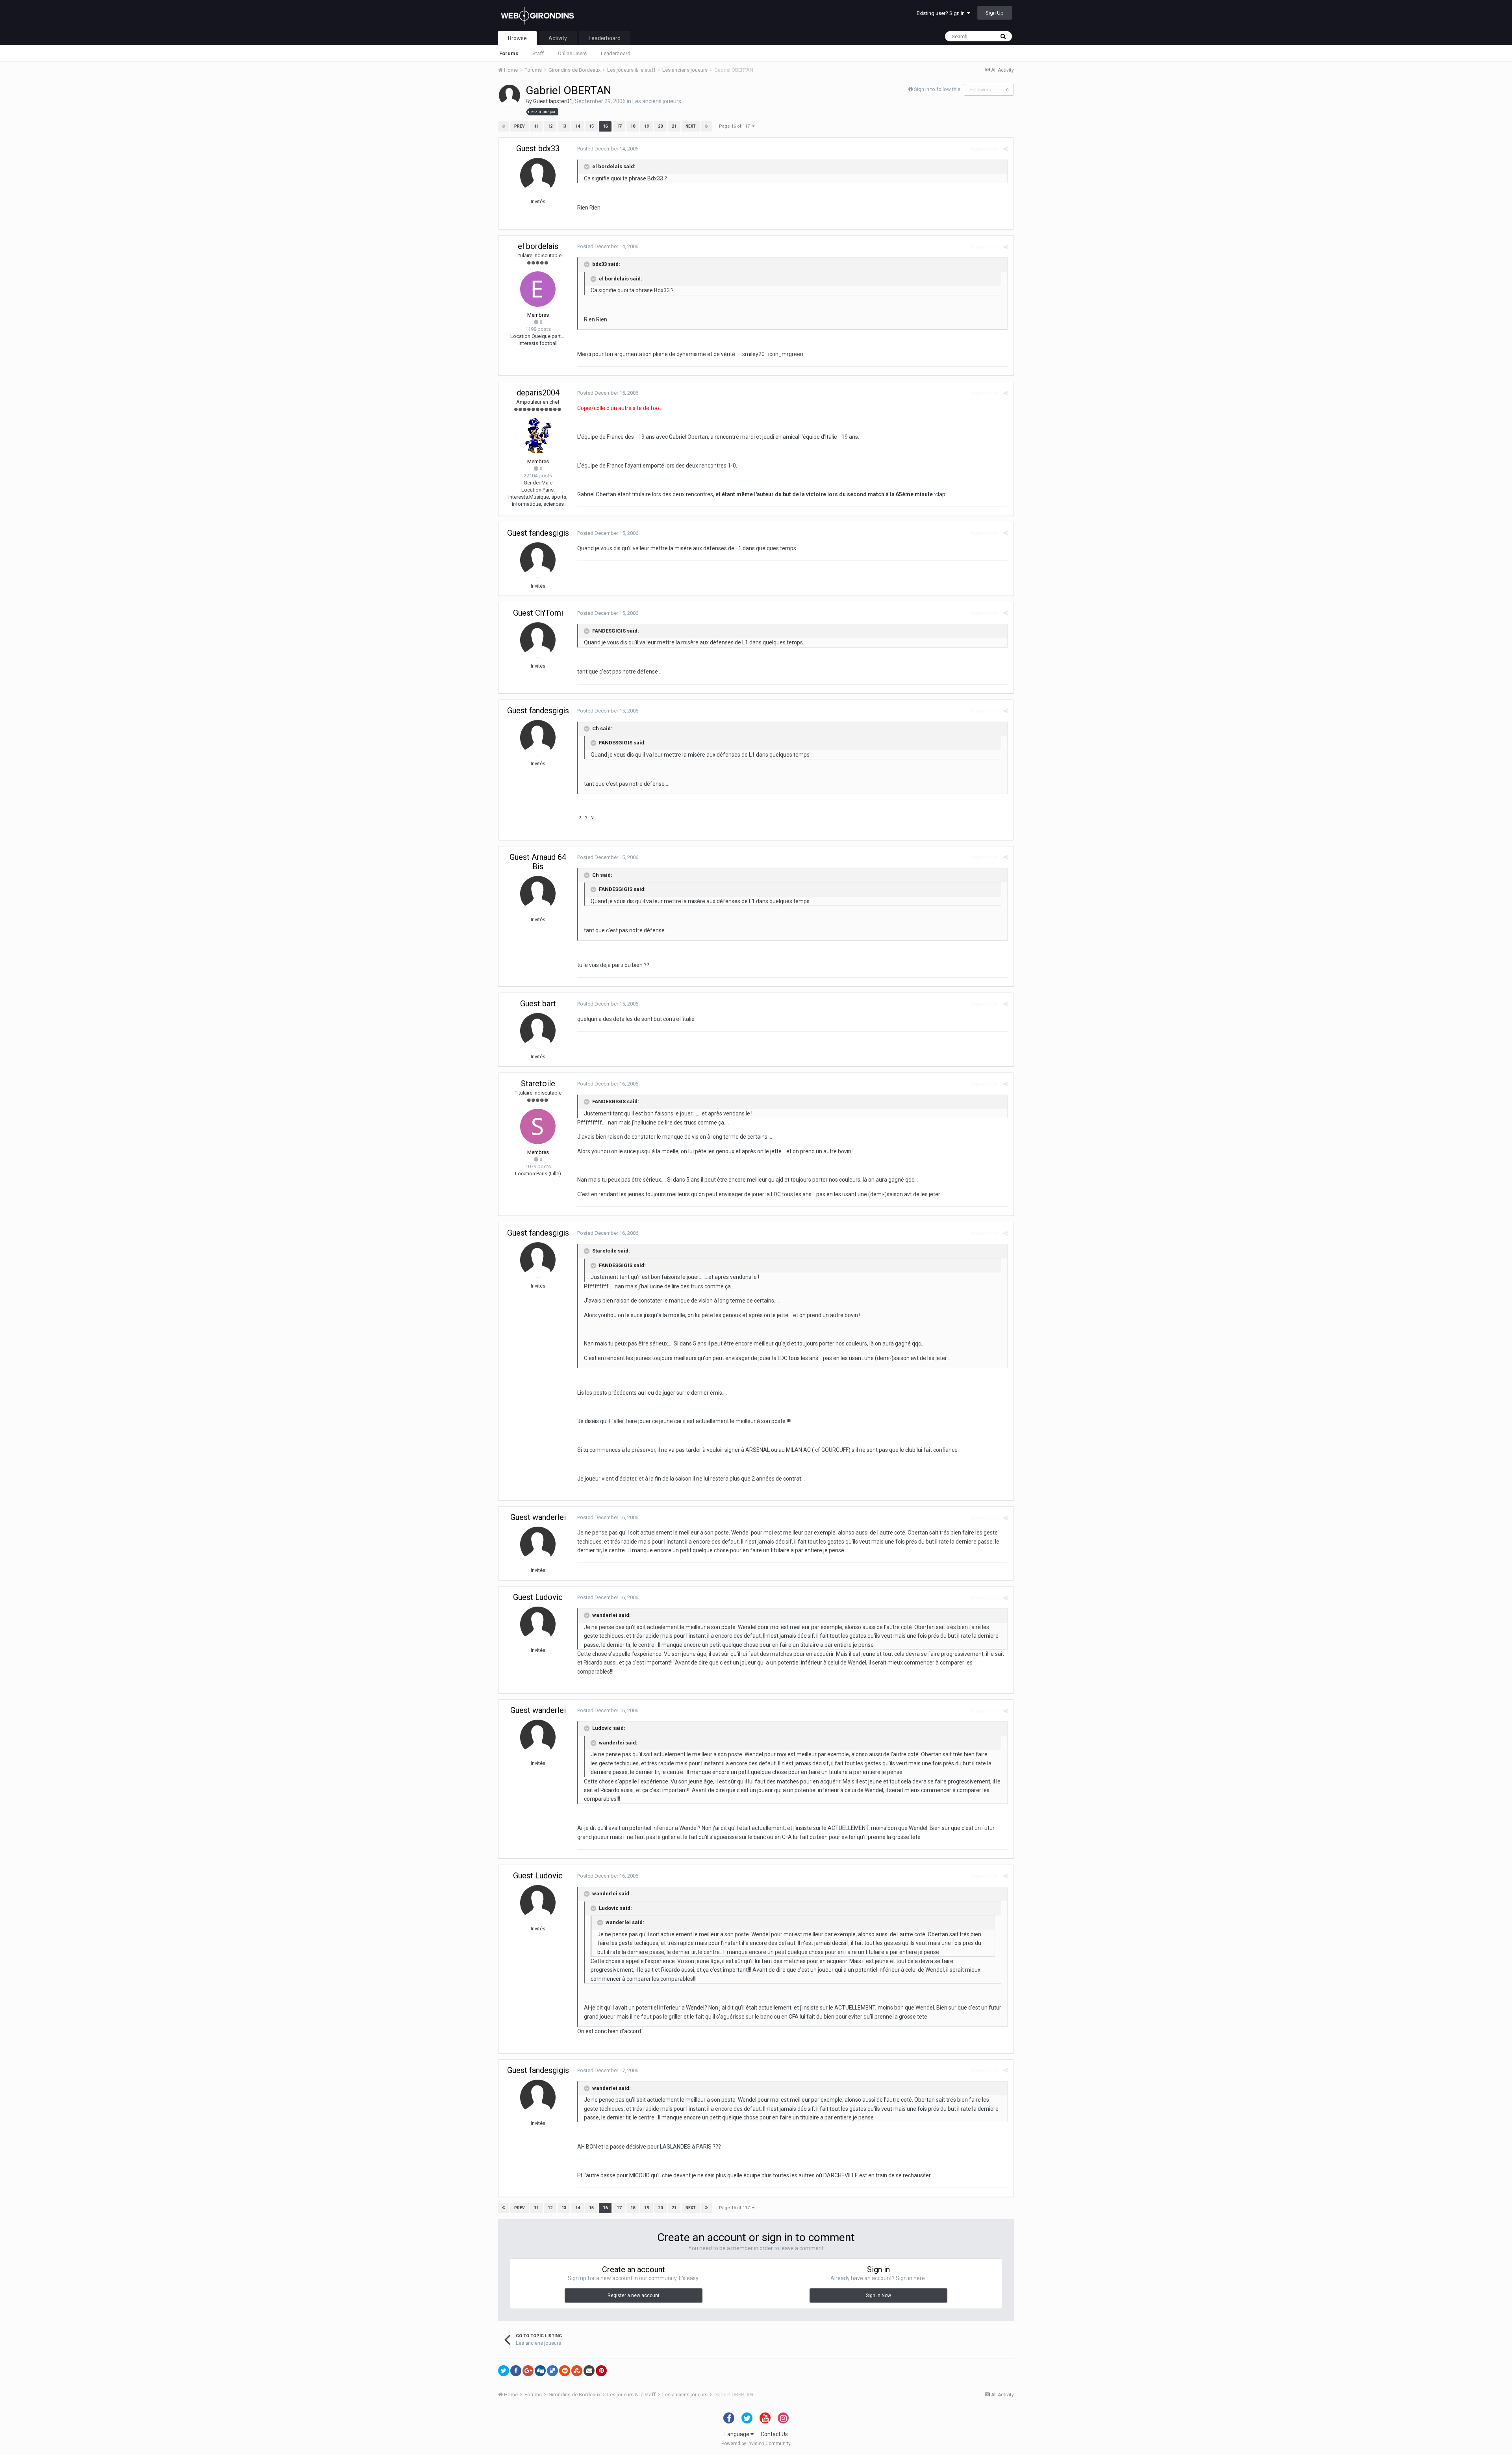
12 (550, 126)
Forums (509, 53)
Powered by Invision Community (756, 2444)
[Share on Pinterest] (601, 2371)
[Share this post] (1005, 149)
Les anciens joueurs (657, 101)
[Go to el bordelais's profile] (538, 289)
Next (691, 126)
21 (674, 126)
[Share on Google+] (528, 2371)
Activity (558, 38)
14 (578, 126)
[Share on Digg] (540, 2371)
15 (591, 126)
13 (564, 126)
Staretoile (538, 1084)
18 (633, 126)
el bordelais (538, 246)
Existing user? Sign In (942, 13)
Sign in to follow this (937, 89)
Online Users (572, 53)
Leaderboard (616, 53)
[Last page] (706, 126)
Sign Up (995, 13)
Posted (608, 149)
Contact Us (774, 2434)
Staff (538, 53)
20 (660, 126)
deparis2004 (538, 393)
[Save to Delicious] (552, 2371)
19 (647, 126)
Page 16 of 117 (736, 126)
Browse (517, 38)
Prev (520, 126)
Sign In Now (878, 2295)
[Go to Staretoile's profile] (538, 1126)
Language (737, 2434)
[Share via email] (589, 2371)
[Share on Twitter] (504, 2371)
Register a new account (634, 2295)
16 (605, 126)
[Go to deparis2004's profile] (538, 436)
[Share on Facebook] (516, 2371)
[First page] (504, 126)
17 (619, 126)
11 (536, 126)
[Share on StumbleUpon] (577, 2371)
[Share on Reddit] (565, 2371)
